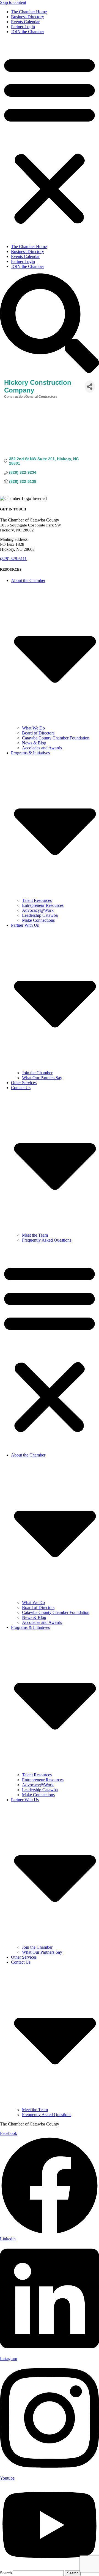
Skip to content (13, 2)
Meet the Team (35, 1235)
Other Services (24, 1083)
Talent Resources (37, 900)
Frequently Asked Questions (47, 1240)
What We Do (33, 728)
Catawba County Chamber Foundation (56, 738)
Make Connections (38, 920)
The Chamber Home (29, 12)
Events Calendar (25, 22)
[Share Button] (90, 387)
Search (6, 2573)
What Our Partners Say (42, 1078)
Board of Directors (38, 733)
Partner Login (23, 27)
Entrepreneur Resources (43, 905)
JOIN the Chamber (28, 32)
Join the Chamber (37, 1073)
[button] (50, 139)
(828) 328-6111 (13, 559)
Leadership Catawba (40, 915)
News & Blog (34, 743)
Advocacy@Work (38, 910)
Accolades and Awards (42, 748)
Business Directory (28, 17)
